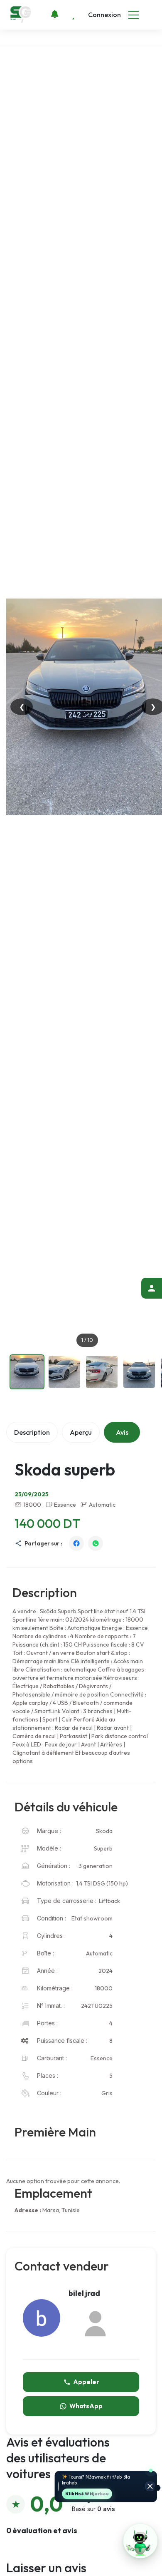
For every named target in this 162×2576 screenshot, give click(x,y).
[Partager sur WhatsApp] (96, 1543)
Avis (122, 1432)
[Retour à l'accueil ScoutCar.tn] (21, 14)
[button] (140, 2541)
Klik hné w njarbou (87, 2494)
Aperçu (81, 1432)
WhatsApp (86, 2406)
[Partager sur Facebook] (76, 1543)
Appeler (86, 2382)
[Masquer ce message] (150, 2487)
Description (32, 1432)
